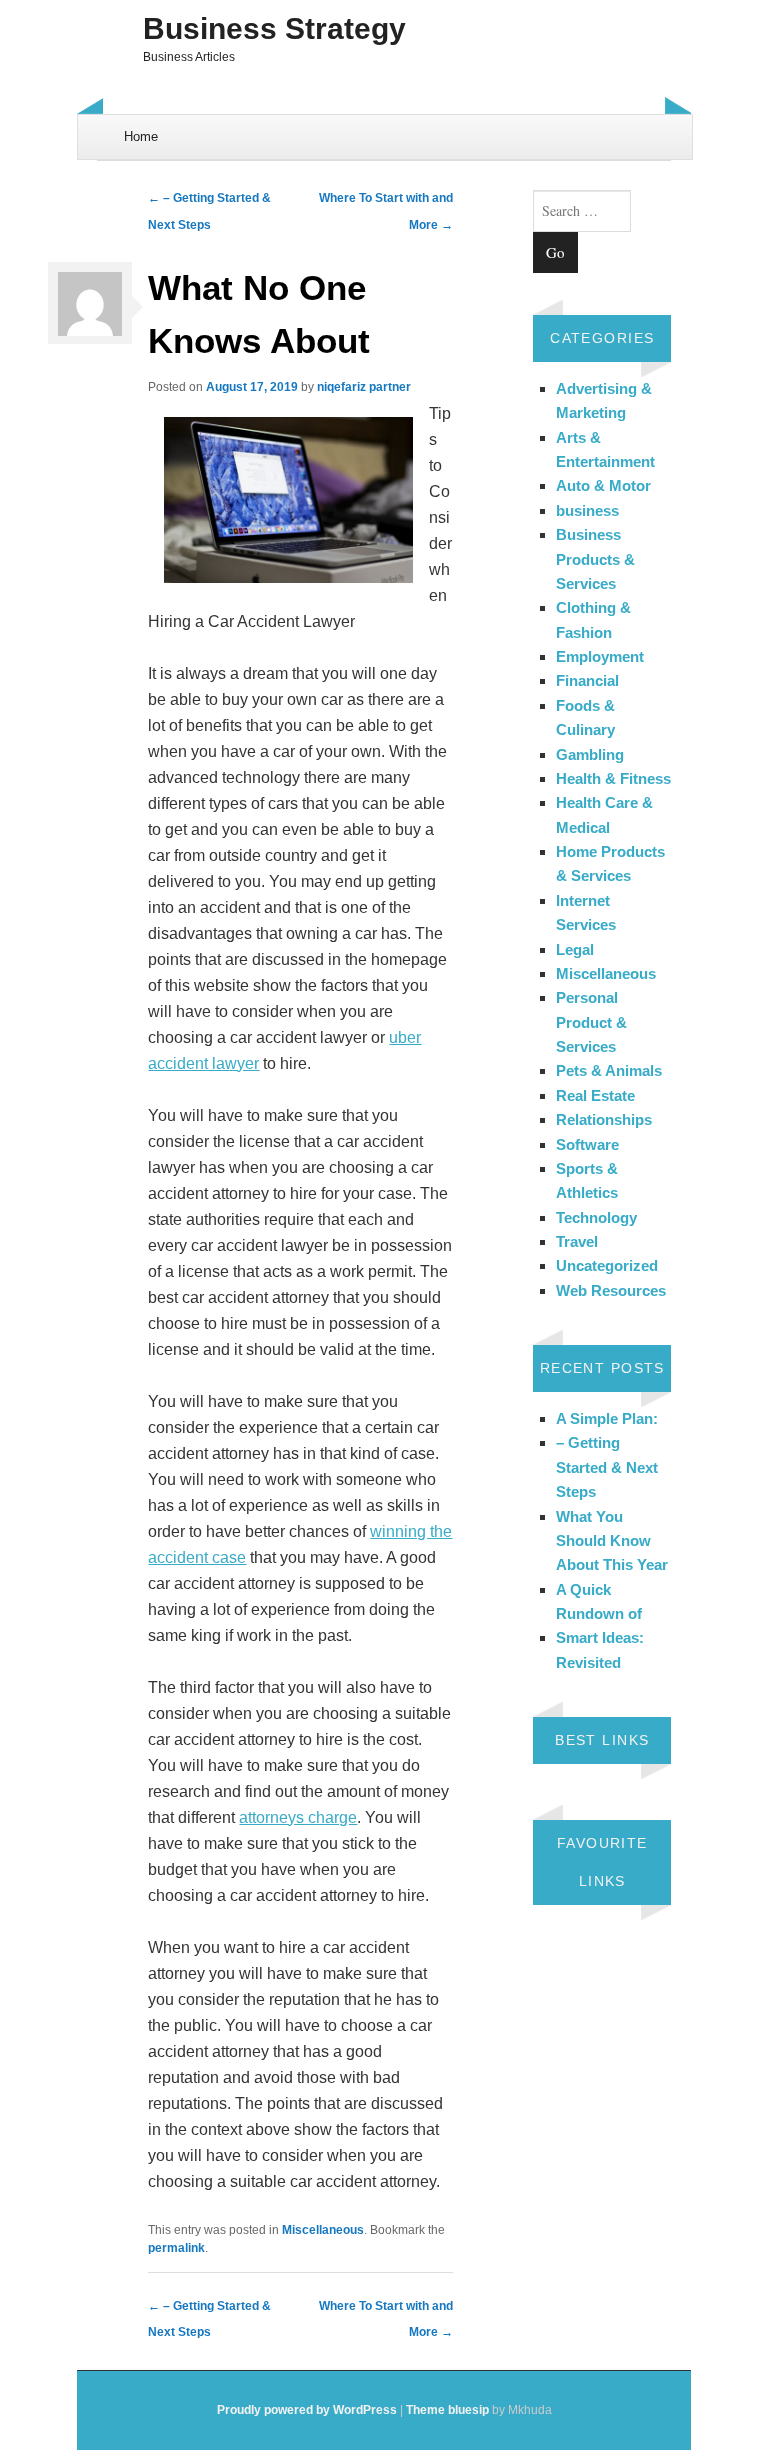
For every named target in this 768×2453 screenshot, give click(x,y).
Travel (577, 1241)
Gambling (590, 754)
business (587, 510)
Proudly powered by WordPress (307, 2410)
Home (141, 136)
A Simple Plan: (607, 1418)
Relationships (604, 1119)
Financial (587, 680)
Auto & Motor (603, 485)
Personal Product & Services (591, 1022)
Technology (596, 1217)
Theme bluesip (447, 2410)
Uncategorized (607, 1265)
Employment (600, 656)
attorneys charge (298, 1817)
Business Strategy (274, 28)
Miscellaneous (323, 2230)
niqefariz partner (364, 387)
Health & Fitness (613, 778)
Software (587, 1144)
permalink (176, 2248)
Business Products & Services (595, 559)
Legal (575, 949)
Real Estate (595, 1095)
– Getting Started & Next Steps (607, 1467)
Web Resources (611, 1290)
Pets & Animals (609, 1070)
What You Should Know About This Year (612, 1541)
